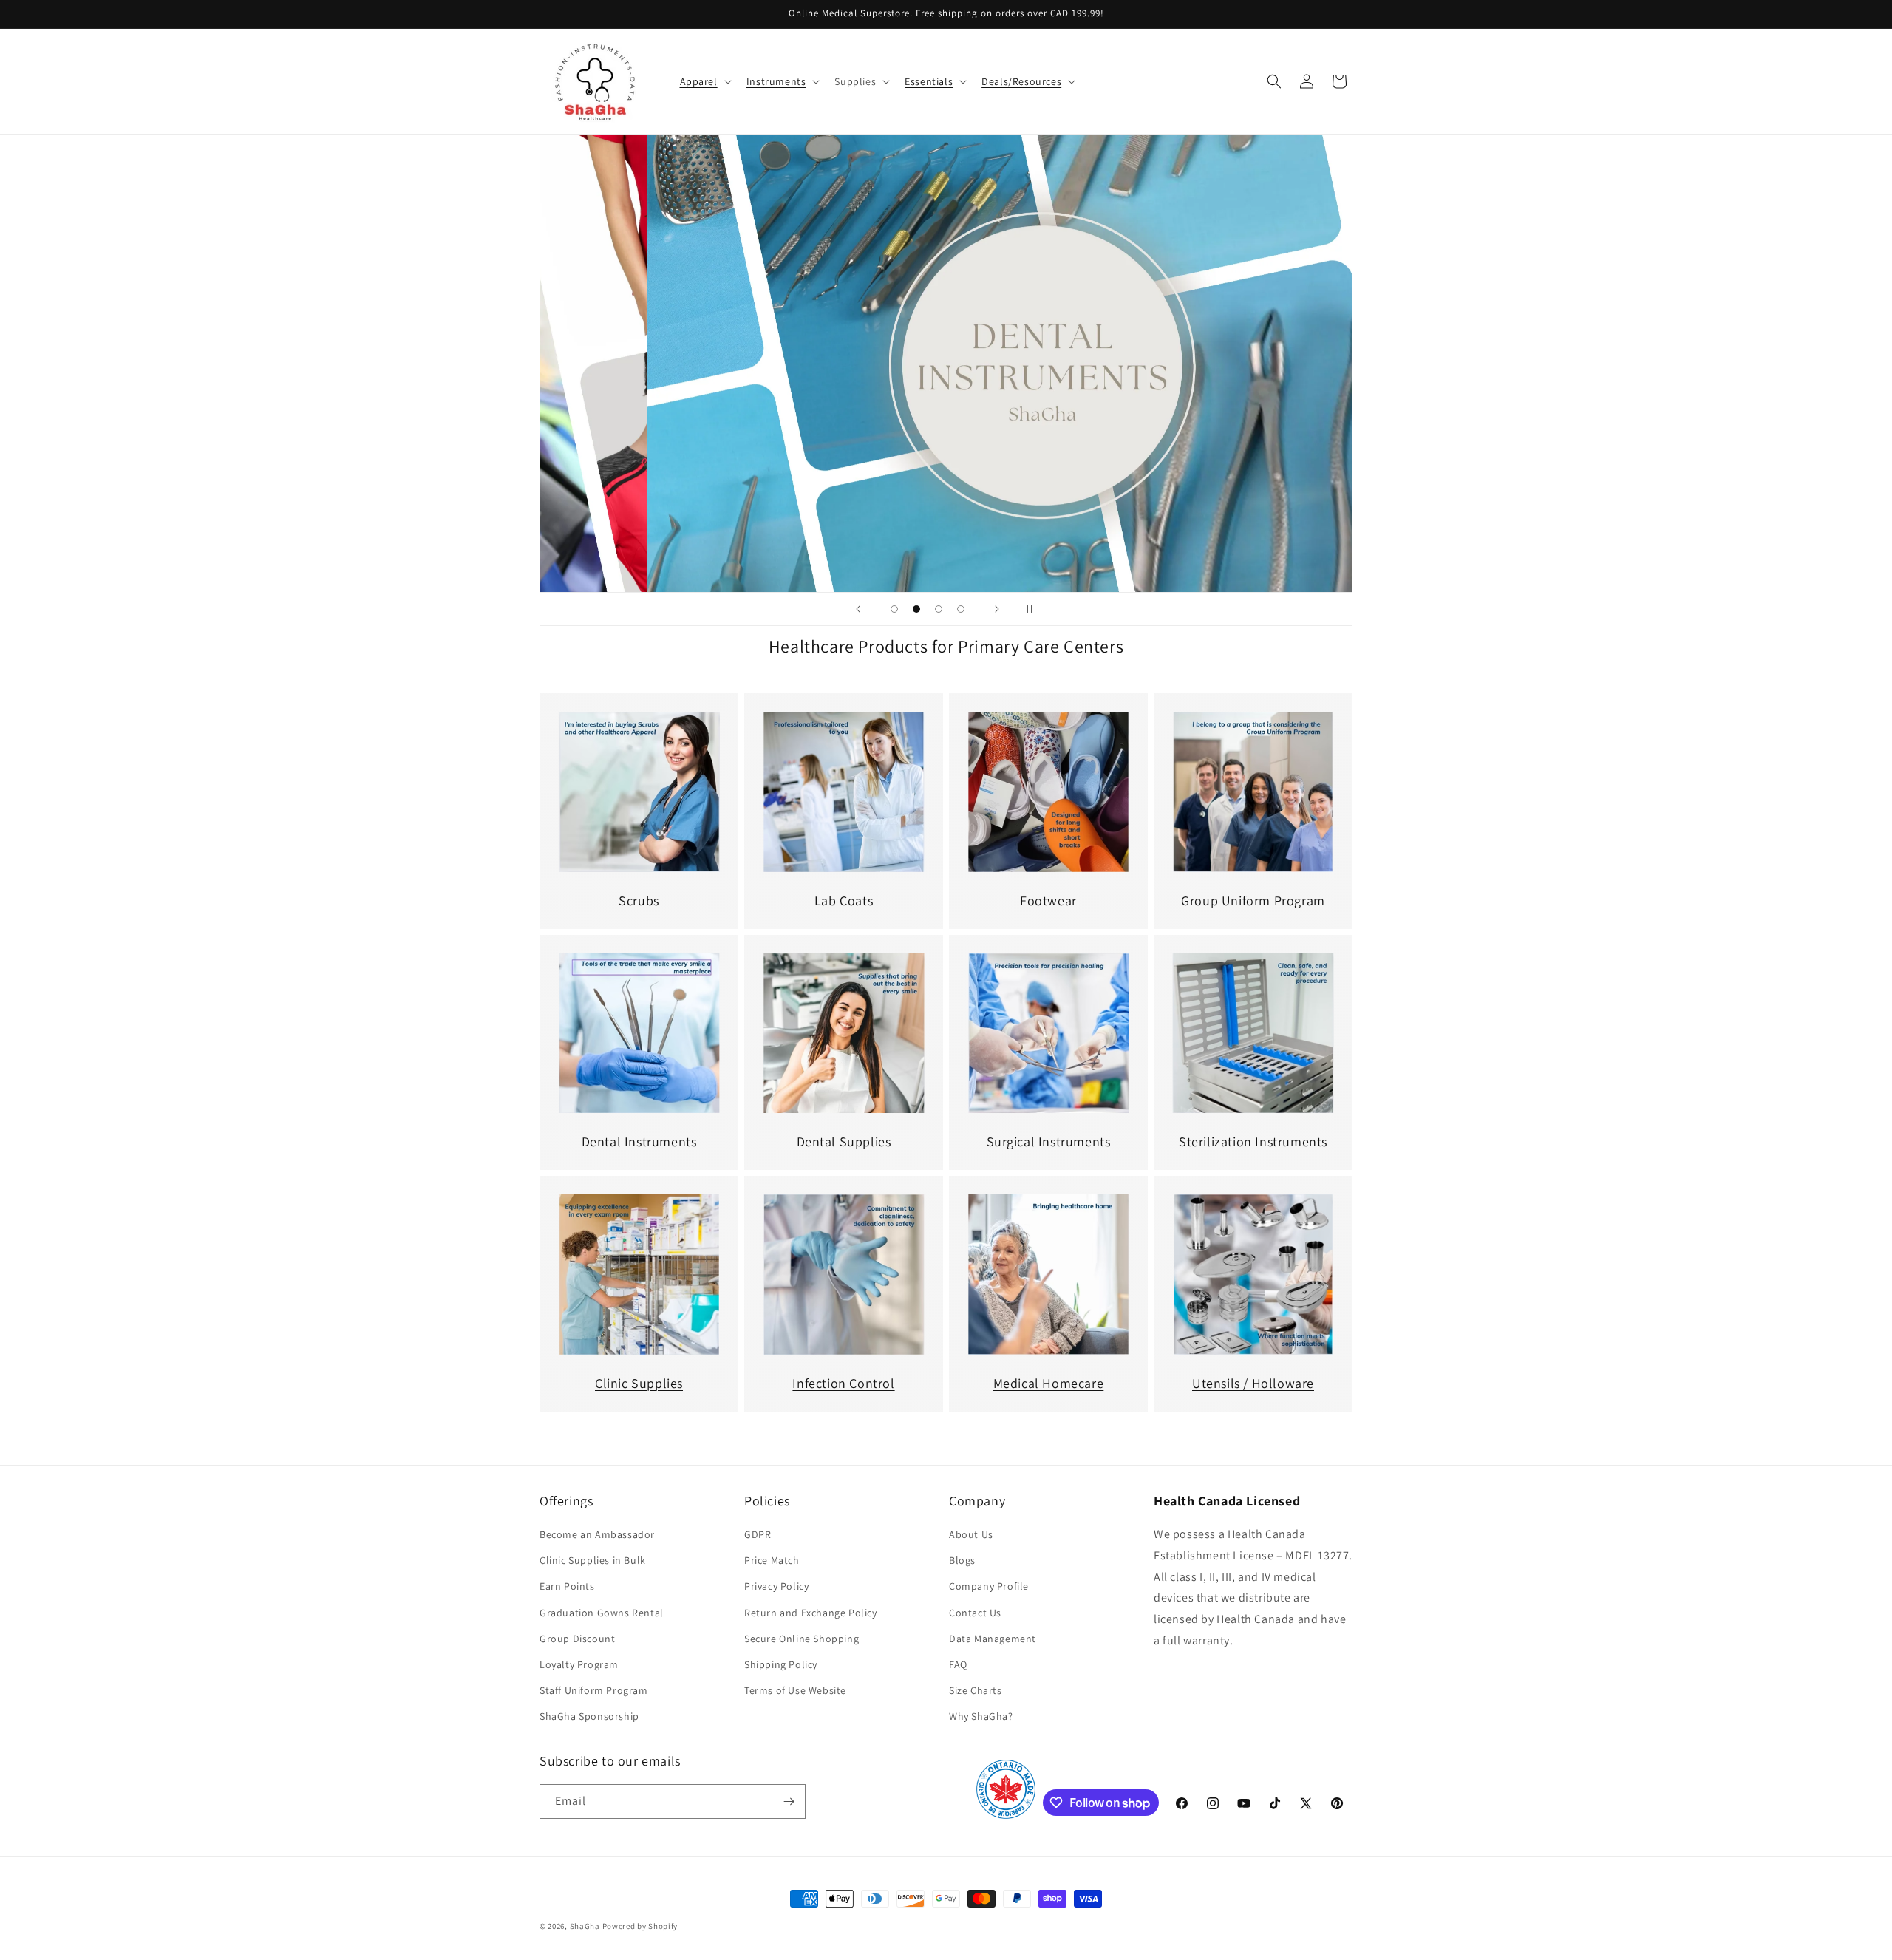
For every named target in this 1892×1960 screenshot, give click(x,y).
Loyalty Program (579, 1664)
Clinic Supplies (639, 1383)
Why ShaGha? (981, 1716)
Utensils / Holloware (1253, 1383)
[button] (704, 81)
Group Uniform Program (1253, 901)
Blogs (962, 1560)
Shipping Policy (781, 1664)
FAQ (958, 1664)
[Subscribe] (789, 1801)
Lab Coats (844, 901)
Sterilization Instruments (1253, 1141)
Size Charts (976, 1690)
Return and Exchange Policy (811, 1613)
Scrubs (639, 901)
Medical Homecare (1049, 1383)
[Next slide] (997, 609)
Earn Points (567, 1586)
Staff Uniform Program (594, 1690)
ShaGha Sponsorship (589, 1716)
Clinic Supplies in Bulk (593, 1560)
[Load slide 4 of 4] (961, 609)
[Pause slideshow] (1034, 609)
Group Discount (577, 1639)
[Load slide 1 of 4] (894, 609)
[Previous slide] (858, 609)
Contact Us (975, 1613)
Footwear (1048, 901)
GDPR (758, 1534)
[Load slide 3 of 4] (939, 609)
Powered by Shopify (640, 1926)
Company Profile (989, 1586)
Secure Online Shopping (802, 1639)
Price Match (772, 1560)
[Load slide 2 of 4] (916, 609)
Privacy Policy (776, 1586)
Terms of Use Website (795, 1690)
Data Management (993, 1639)
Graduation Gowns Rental (602, 1613)
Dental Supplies (844, 1141)
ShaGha (585, 1926)
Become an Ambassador (597, 1534)
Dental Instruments (639, 1141)
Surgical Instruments (1049, 1141)
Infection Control (843, 1383)
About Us (971, 1534)
